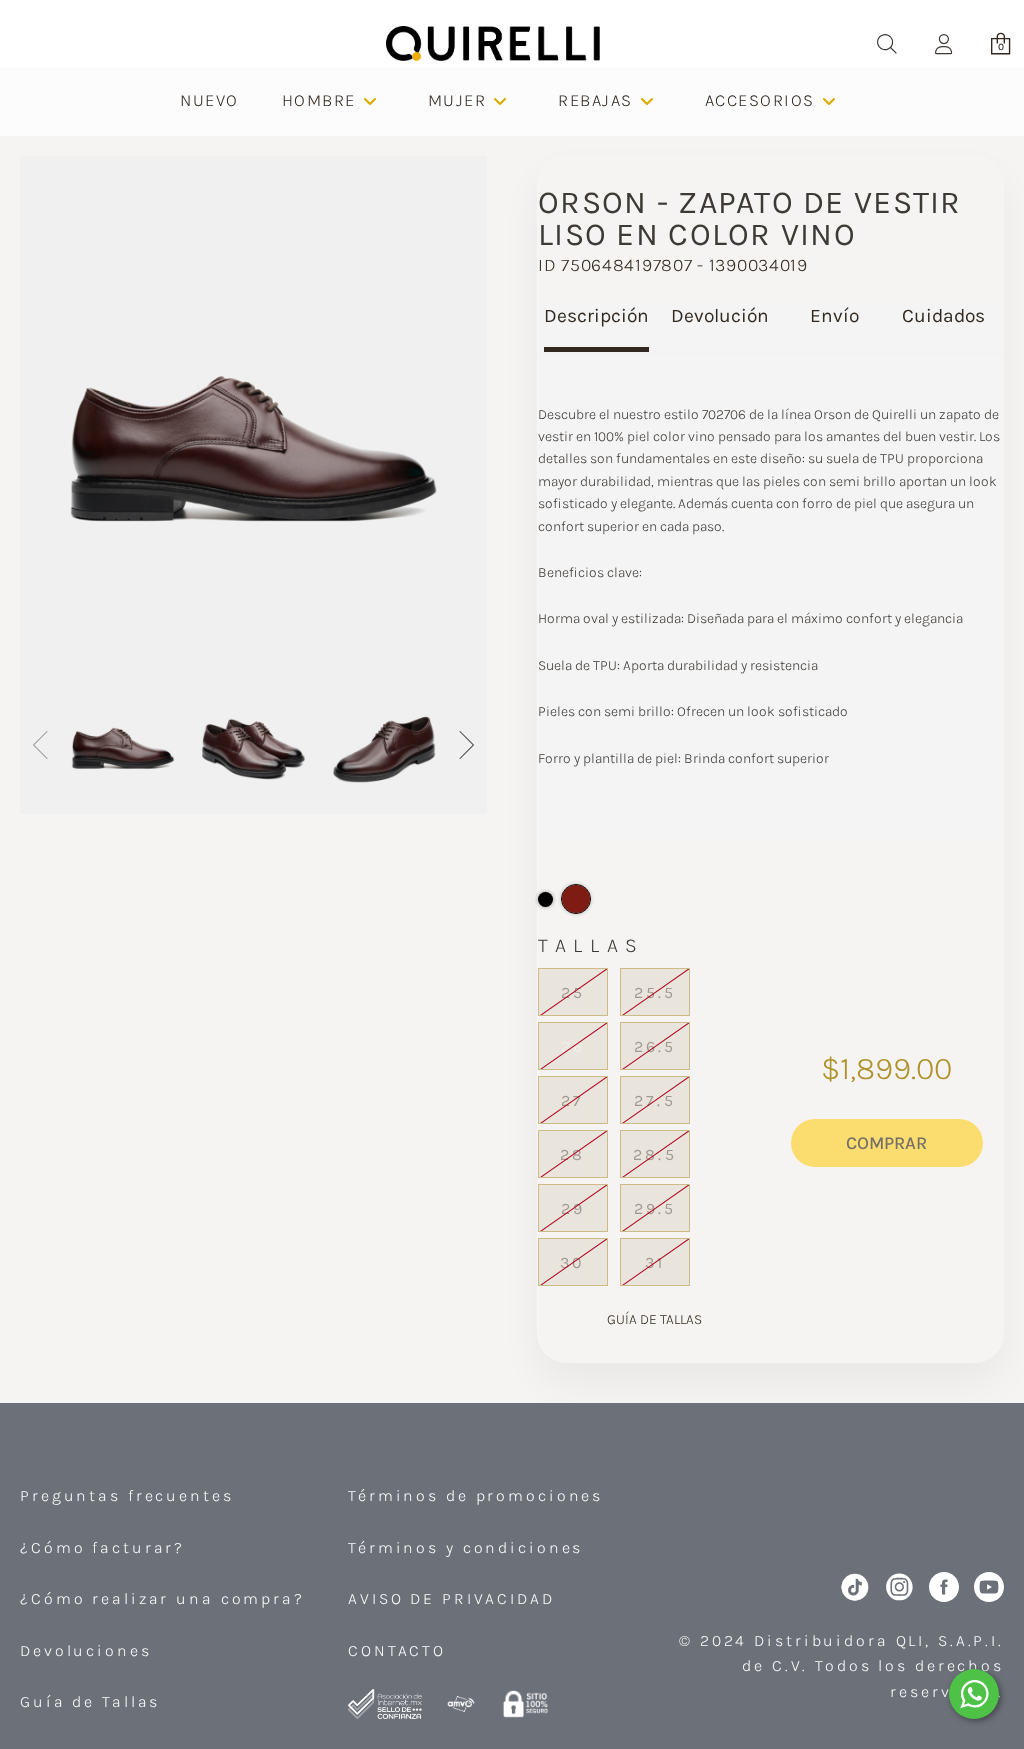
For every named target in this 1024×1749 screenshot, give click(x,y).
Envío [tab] (834, 315)
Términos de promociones (475, 1495)
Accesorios (760, 100)
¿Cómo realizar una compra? (162, 1598)
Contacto (397, 1650)
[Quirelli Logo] (492, 43)
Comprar (886, 1143)
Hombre (319, 100)
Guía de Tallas (90, 1701)
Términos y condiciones (465, 1547)
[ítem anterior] (42, 748)
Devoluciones (86, 1650)
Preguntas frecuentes (127, 1495)
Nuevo (209, 100)
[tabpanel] (770, 598)
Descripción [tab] (596, 315)
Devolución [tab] (720, 315)
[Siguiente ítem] (465, 748)
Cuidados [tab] (943, 315)
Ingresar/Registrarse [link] (943, 43)
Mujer (457, 100)
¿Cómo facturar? (102, 1547)
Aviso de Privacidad (451, 1598)
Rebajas (595, 100)
